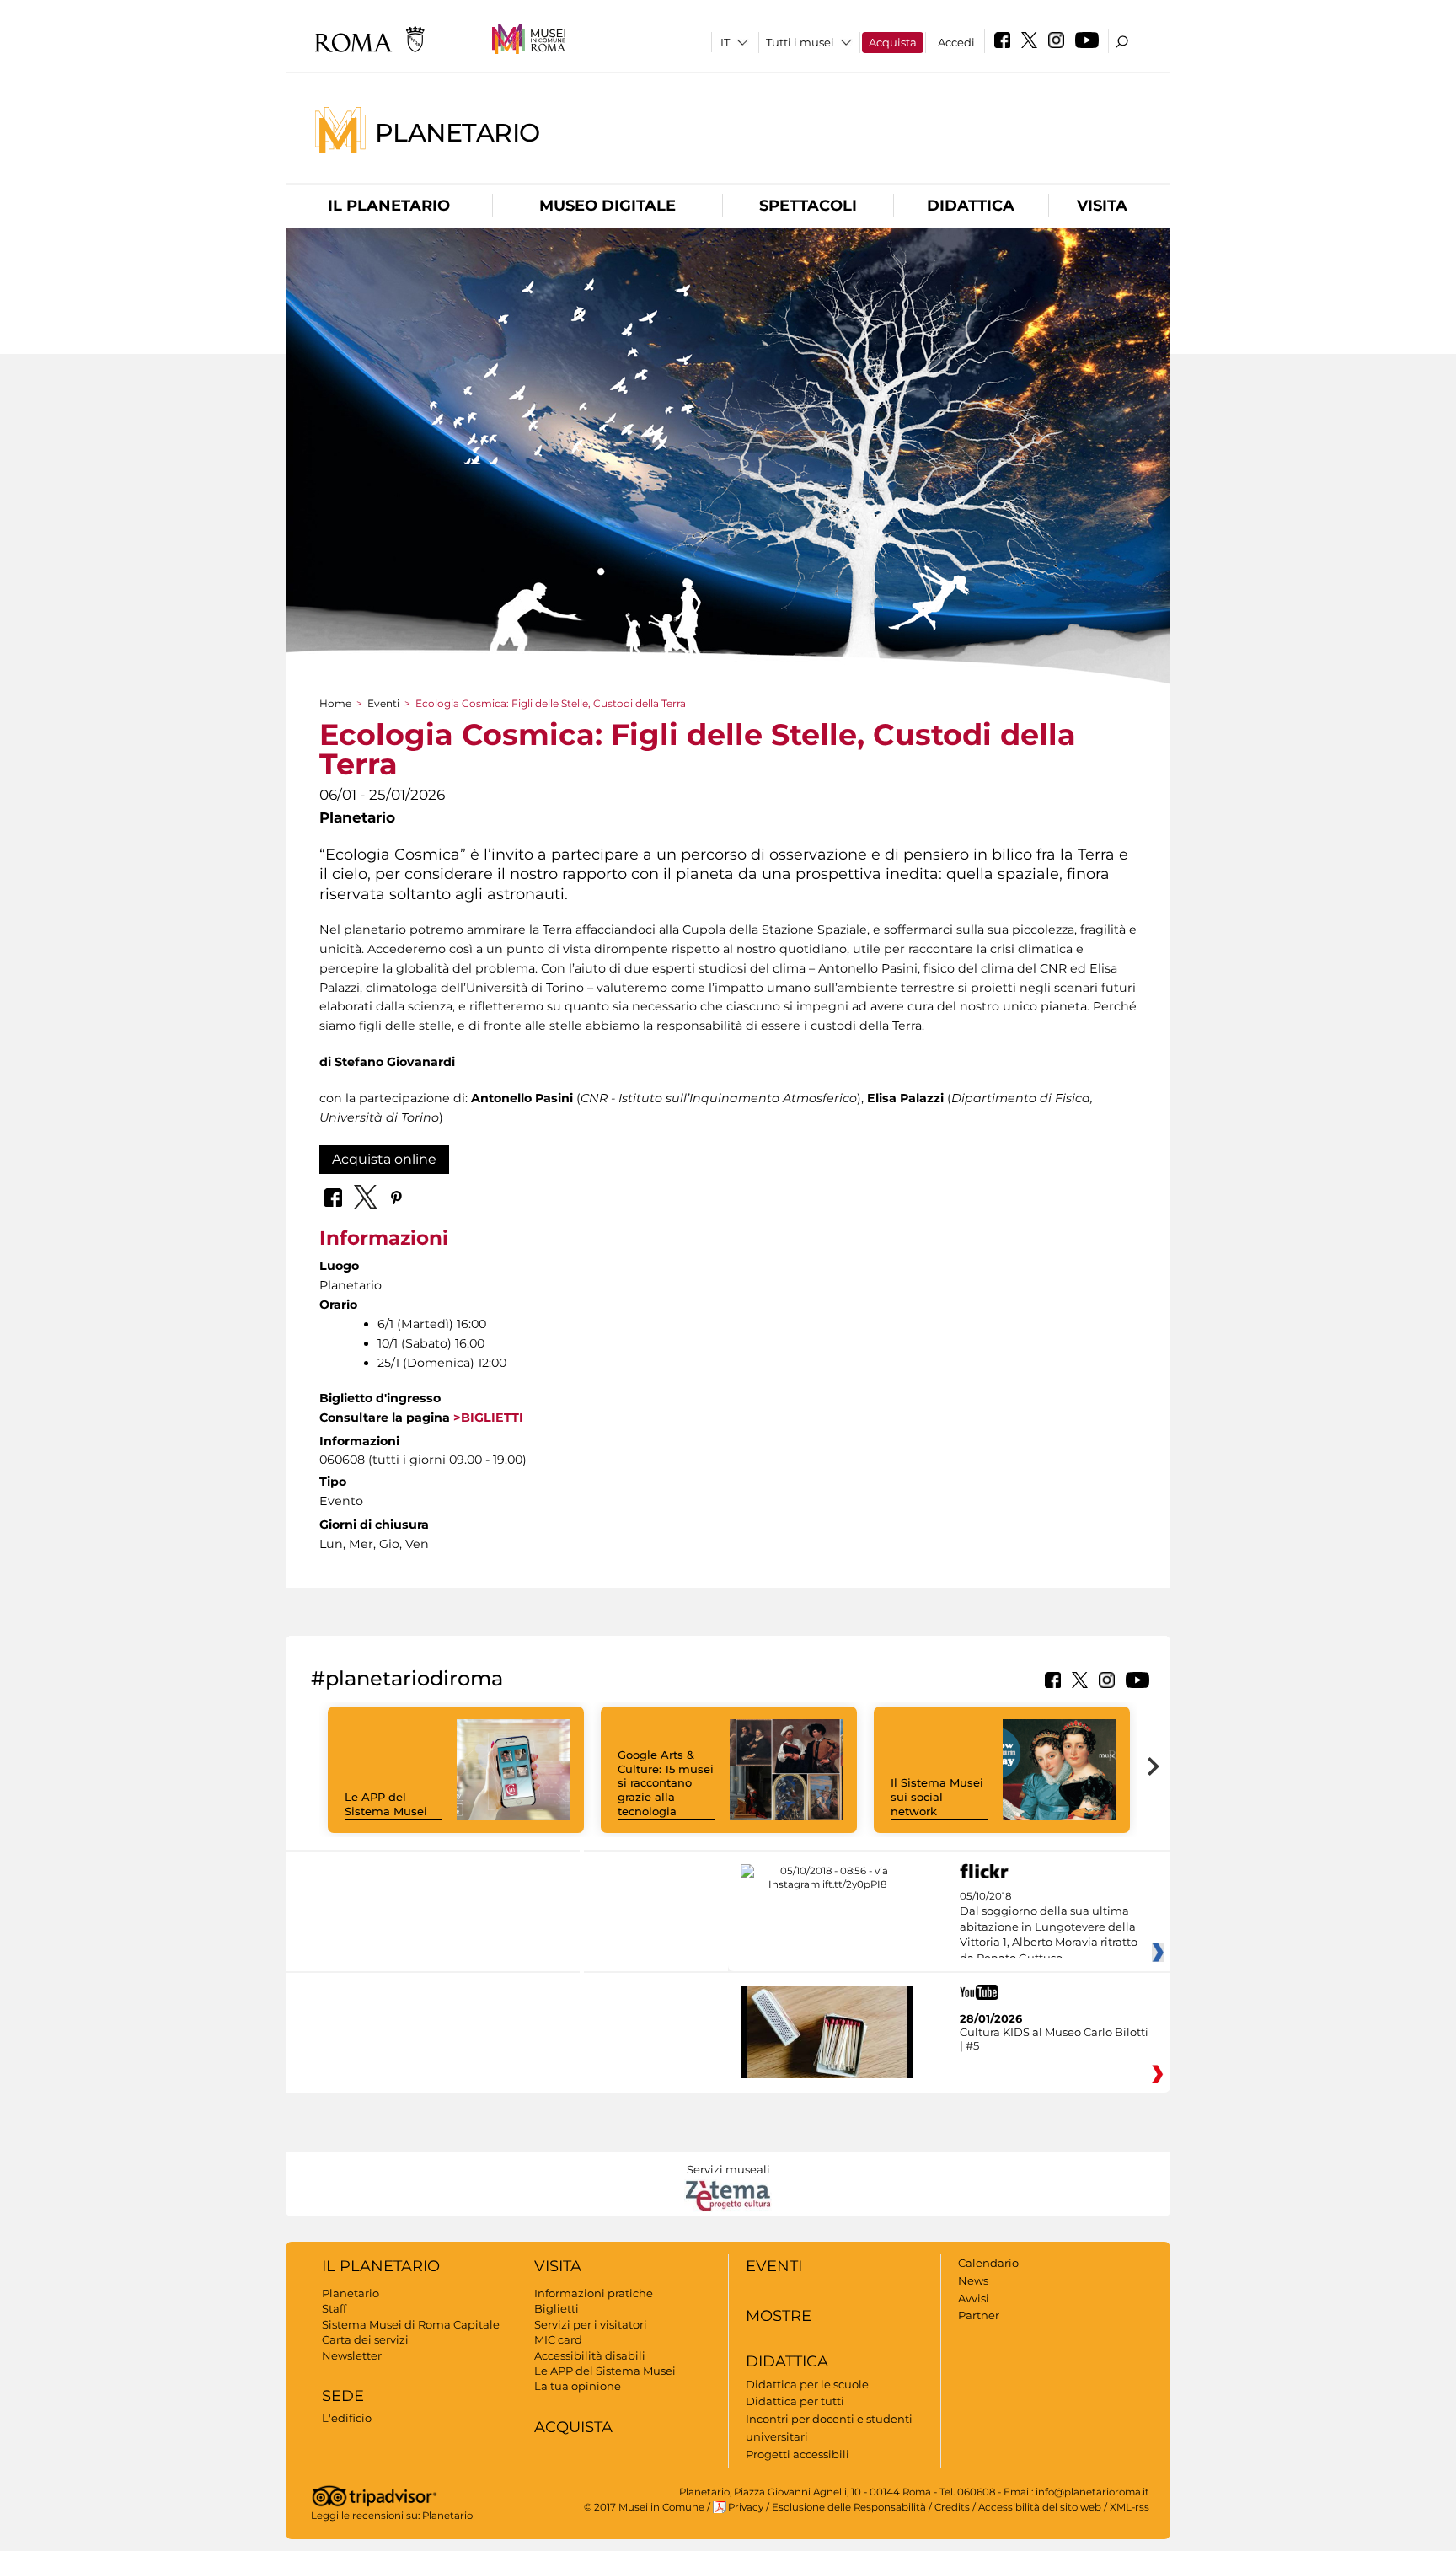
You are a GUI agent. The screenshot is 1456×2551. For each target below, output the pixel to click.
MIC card (558, 2339)
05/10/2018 (1049, 1927)
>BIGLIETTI (487, 1418)
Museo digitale (608, 206)
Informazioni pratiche (594, 2293)
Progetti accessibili (798, 2454)
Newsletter (352, 2355)
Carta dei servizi (365, 2339)
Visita (1102, 206)
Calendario (988, 2263)
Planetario (458, 132)
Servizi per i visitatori (591, 2324)
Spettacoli (808, 206)
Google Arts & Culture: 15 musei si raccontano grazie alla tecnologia (666, 1783)
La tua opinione (578, 2386)
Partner (979, 2315)
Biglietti (557, 2308)
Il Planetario (389, 206)
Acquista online (384, 1159)
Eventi (383, 703)
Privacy (746, 2507)
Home (335, 703)
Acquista (893, 42)
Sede (343, 2396)
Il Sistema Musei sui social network (937, 1797)
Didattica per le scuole (807, 2384)
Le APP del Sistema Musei (386, 1804)
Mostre (779, 2316)
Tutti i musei (800, 42)
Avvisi (974, 2298)
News (973, 2280)
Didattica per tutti (795, 2401)
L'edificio (347, 2418)
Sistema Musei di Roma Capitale (411, 2324)
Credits (952, 2507)
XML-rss (1129, 2507)
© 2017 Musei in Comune (644, 2507)
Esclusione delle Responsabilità (849, 2507)
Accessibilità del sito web (1040, 2507)
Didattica (971, 206)
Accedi (956, 42)
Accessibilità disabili (590, 2355)
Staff (334, 2308)
